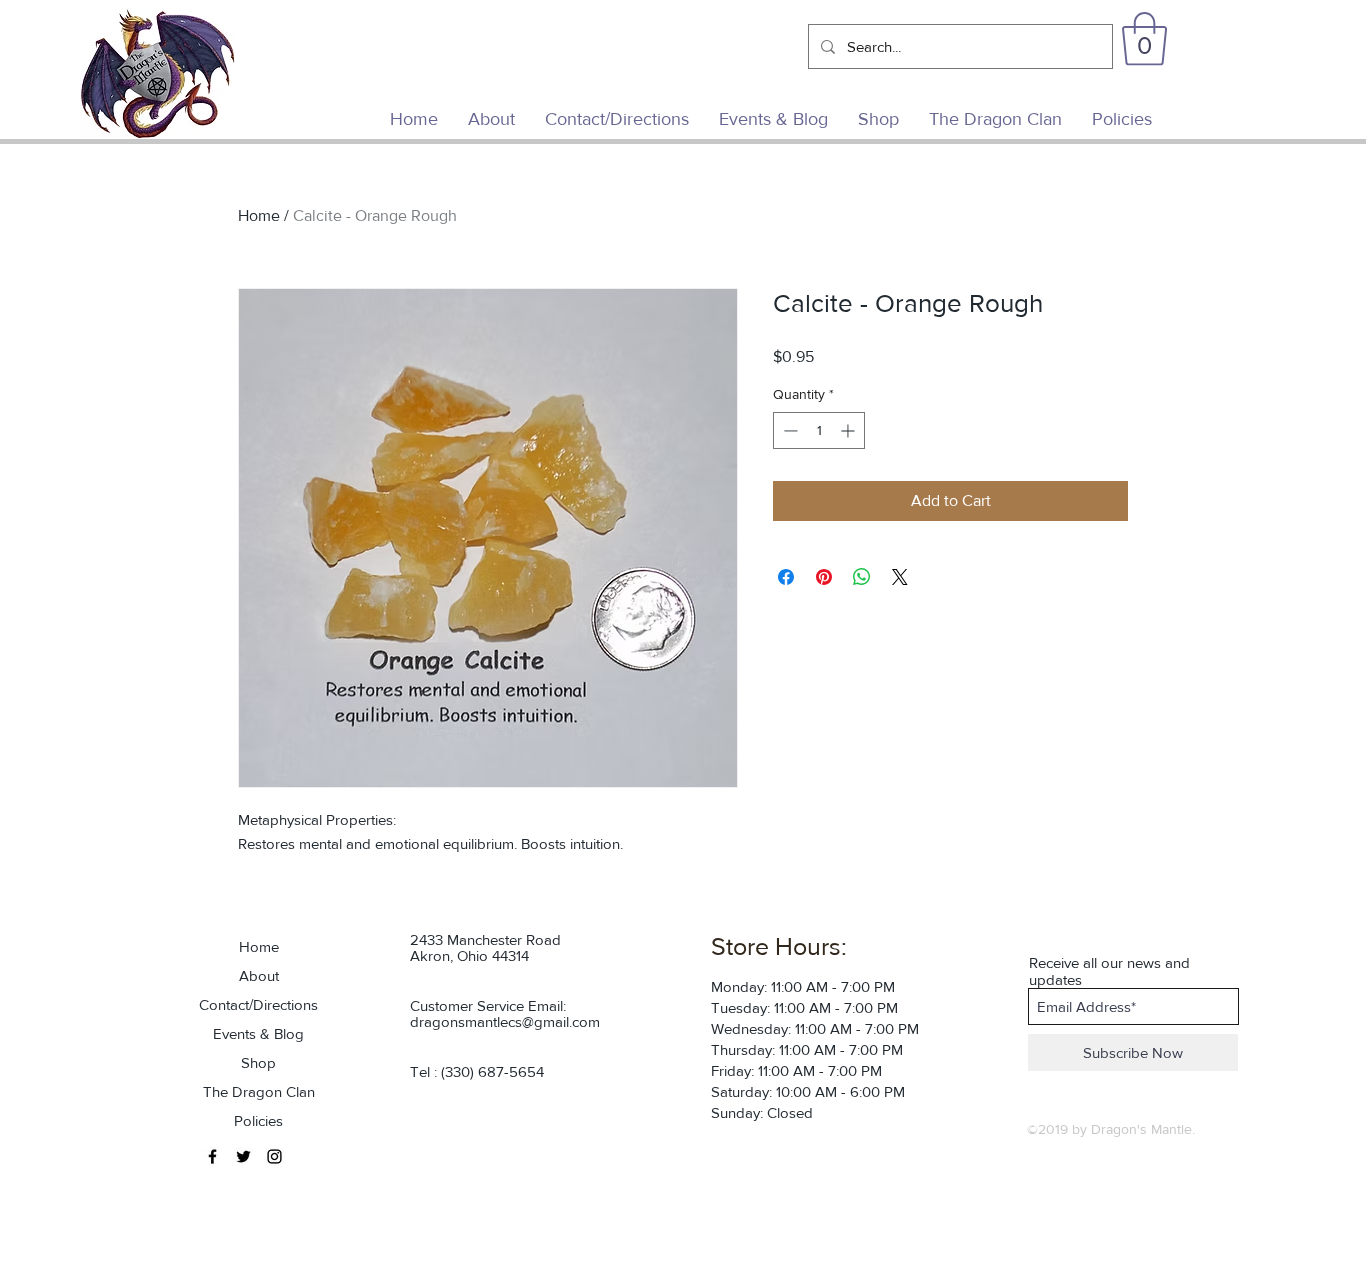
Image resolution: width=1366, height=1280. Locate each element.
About (259, 975)
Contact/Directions (258, 1004)
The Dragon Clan (259, 1091)
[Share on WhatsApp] (862, 577)
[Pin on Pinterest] (824, 577)
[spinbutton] (819, 430)
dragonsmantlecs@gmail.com (505, 1021)
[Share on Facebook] (786, 577)
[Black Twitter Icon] (243, 1156)
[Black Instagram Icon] (274, 1156)
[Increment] (849, 430)
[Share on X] (900, 577)
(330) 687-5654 (492, 1071)
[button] (1144, 39)
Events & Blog (258, 1033)
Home (259, 215)
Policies (258, 1120)
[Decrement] (788, 430)
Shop (258, 1062)
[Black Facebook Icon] (212, 1156)
